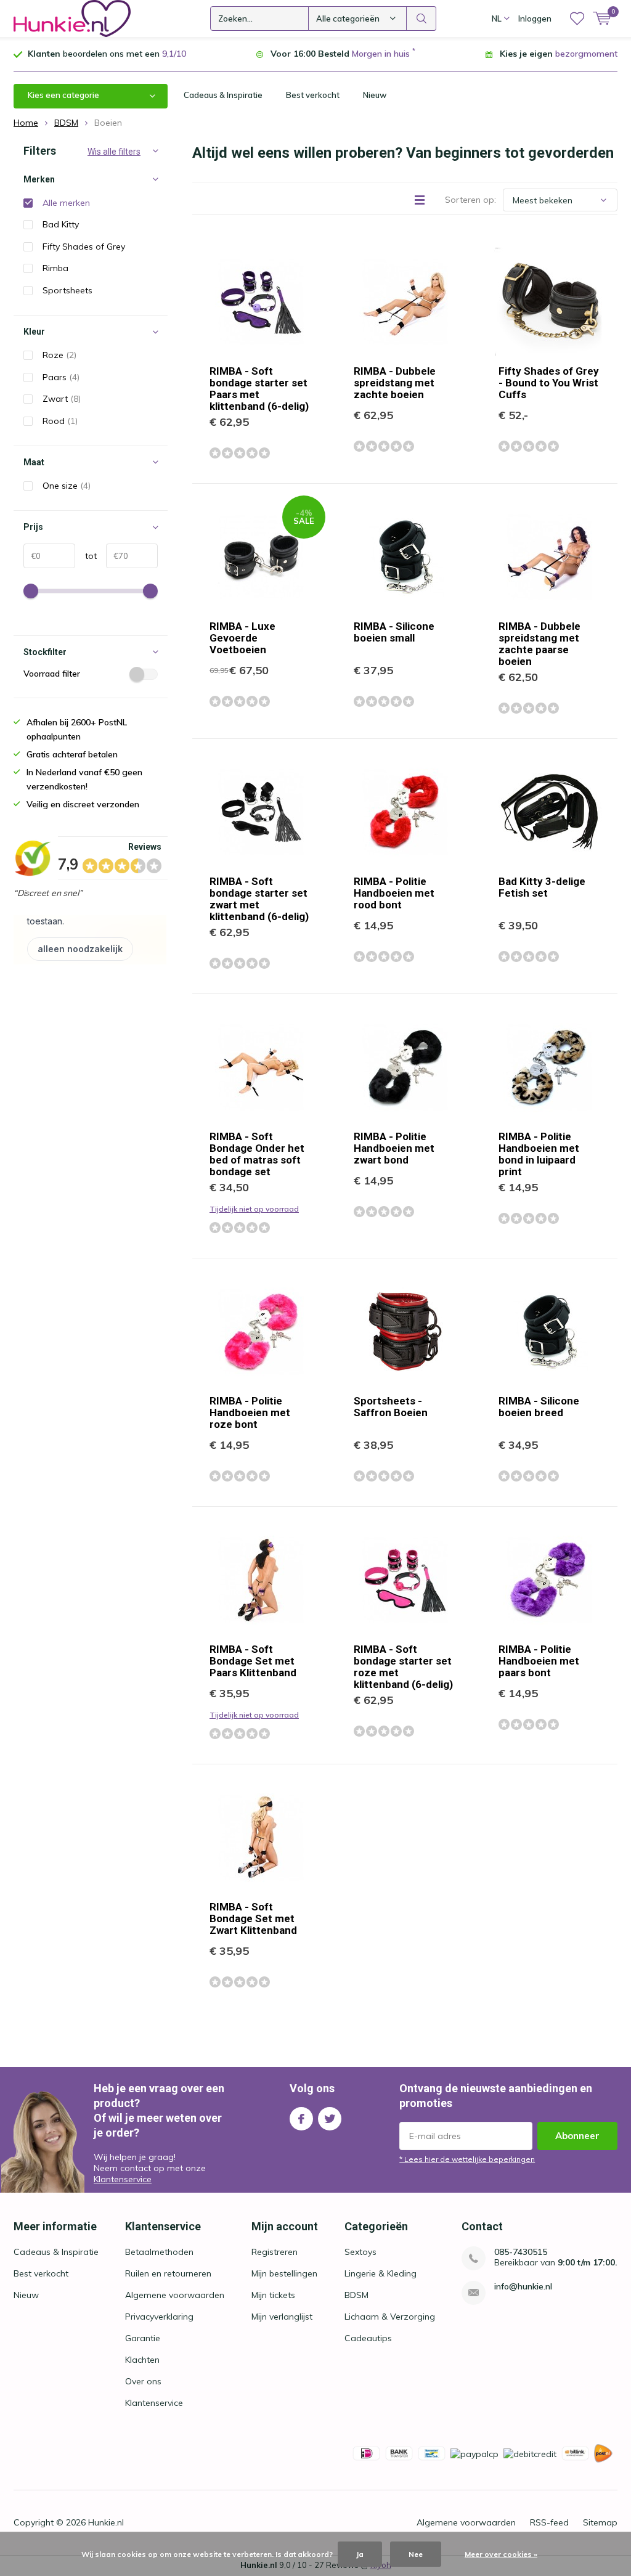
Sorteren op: (470, 200)
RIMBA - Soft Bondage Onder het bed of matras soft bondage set (257, 1154)
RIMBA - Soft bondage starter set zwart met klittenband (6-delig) (259, 899)
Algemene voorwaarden (175, 2295)
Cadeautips (368, 2338)
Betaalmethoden (159, 2252)
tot (86, 556)
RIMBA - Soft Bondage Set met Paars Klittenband (253, 1661)
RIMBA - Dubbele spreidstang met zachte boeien (395, 383)
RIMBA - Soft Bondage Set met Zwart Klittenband (253, 1918)
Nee (416, 2554)
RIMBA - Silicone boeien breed (539, 1407)
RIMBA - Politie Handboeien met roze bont (250, 1412)
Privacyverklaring (159, 2317)
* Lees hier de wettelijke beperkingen (467, 2159)
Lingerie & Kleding (381, 2273)
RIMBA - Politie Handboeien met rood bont (394, 893)
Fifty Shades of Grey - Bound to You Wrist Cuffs (549, 383)
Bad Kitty (61, 224)
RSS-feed (549, 2522)
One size (67, 486)
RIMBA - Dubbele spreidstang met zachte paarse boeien (539, 644)
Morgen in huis (381, 54)
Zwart (62, 399)
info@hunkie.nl (523, 2287)
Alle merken (66, 203)
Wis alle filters (114, 152)
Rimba (55, 268)
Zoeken (421, 18)
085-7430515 (521, 2252)
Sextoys (360, 2252)
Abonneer (577, 2136)
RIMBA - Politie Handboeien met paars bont (539, 1661)
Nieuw (375, 95)
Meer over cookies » (501, 2554)
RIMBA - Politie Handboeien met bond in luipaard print (539, 1154)
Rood (60, 421)
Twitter (330, 2119)
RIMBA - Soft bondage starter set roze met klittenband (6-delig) (403, 1667)
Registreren (275, 2252)
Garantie (143, 2338)
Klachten (142, 2360)
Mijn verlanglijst (282, 2317)
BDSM (356, 2295)
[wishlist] (577, 18)
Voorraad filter (52, 674)
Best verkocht (313, 95)
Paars (61, 377)
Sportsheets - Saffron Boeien (391, 1407)
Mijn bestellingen (284, 2273)
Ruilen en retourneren (168, 2273)
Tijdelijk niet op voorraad (254, 1209)
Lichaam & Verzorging (390, 2317)
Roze (59, 355)
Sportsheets (67, 290)
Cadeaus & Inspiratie (223, 95)
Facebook (301, 2119)
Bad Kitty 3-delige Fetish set (542, 887)
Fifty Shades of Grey (84, 247)
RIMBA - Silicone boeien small (394, 632)
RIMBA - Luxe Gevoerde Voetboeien (242, 638)
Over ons (143, 2381)
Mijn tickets (273, 2295)
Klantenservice (123, 2179)
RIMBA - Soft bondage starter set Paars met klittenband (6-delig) (259, 389)
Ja (360, 2554)
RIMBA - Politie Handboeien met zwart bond (394, 1148)
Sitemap (600, 2522)
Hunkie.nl (106, 2522)
